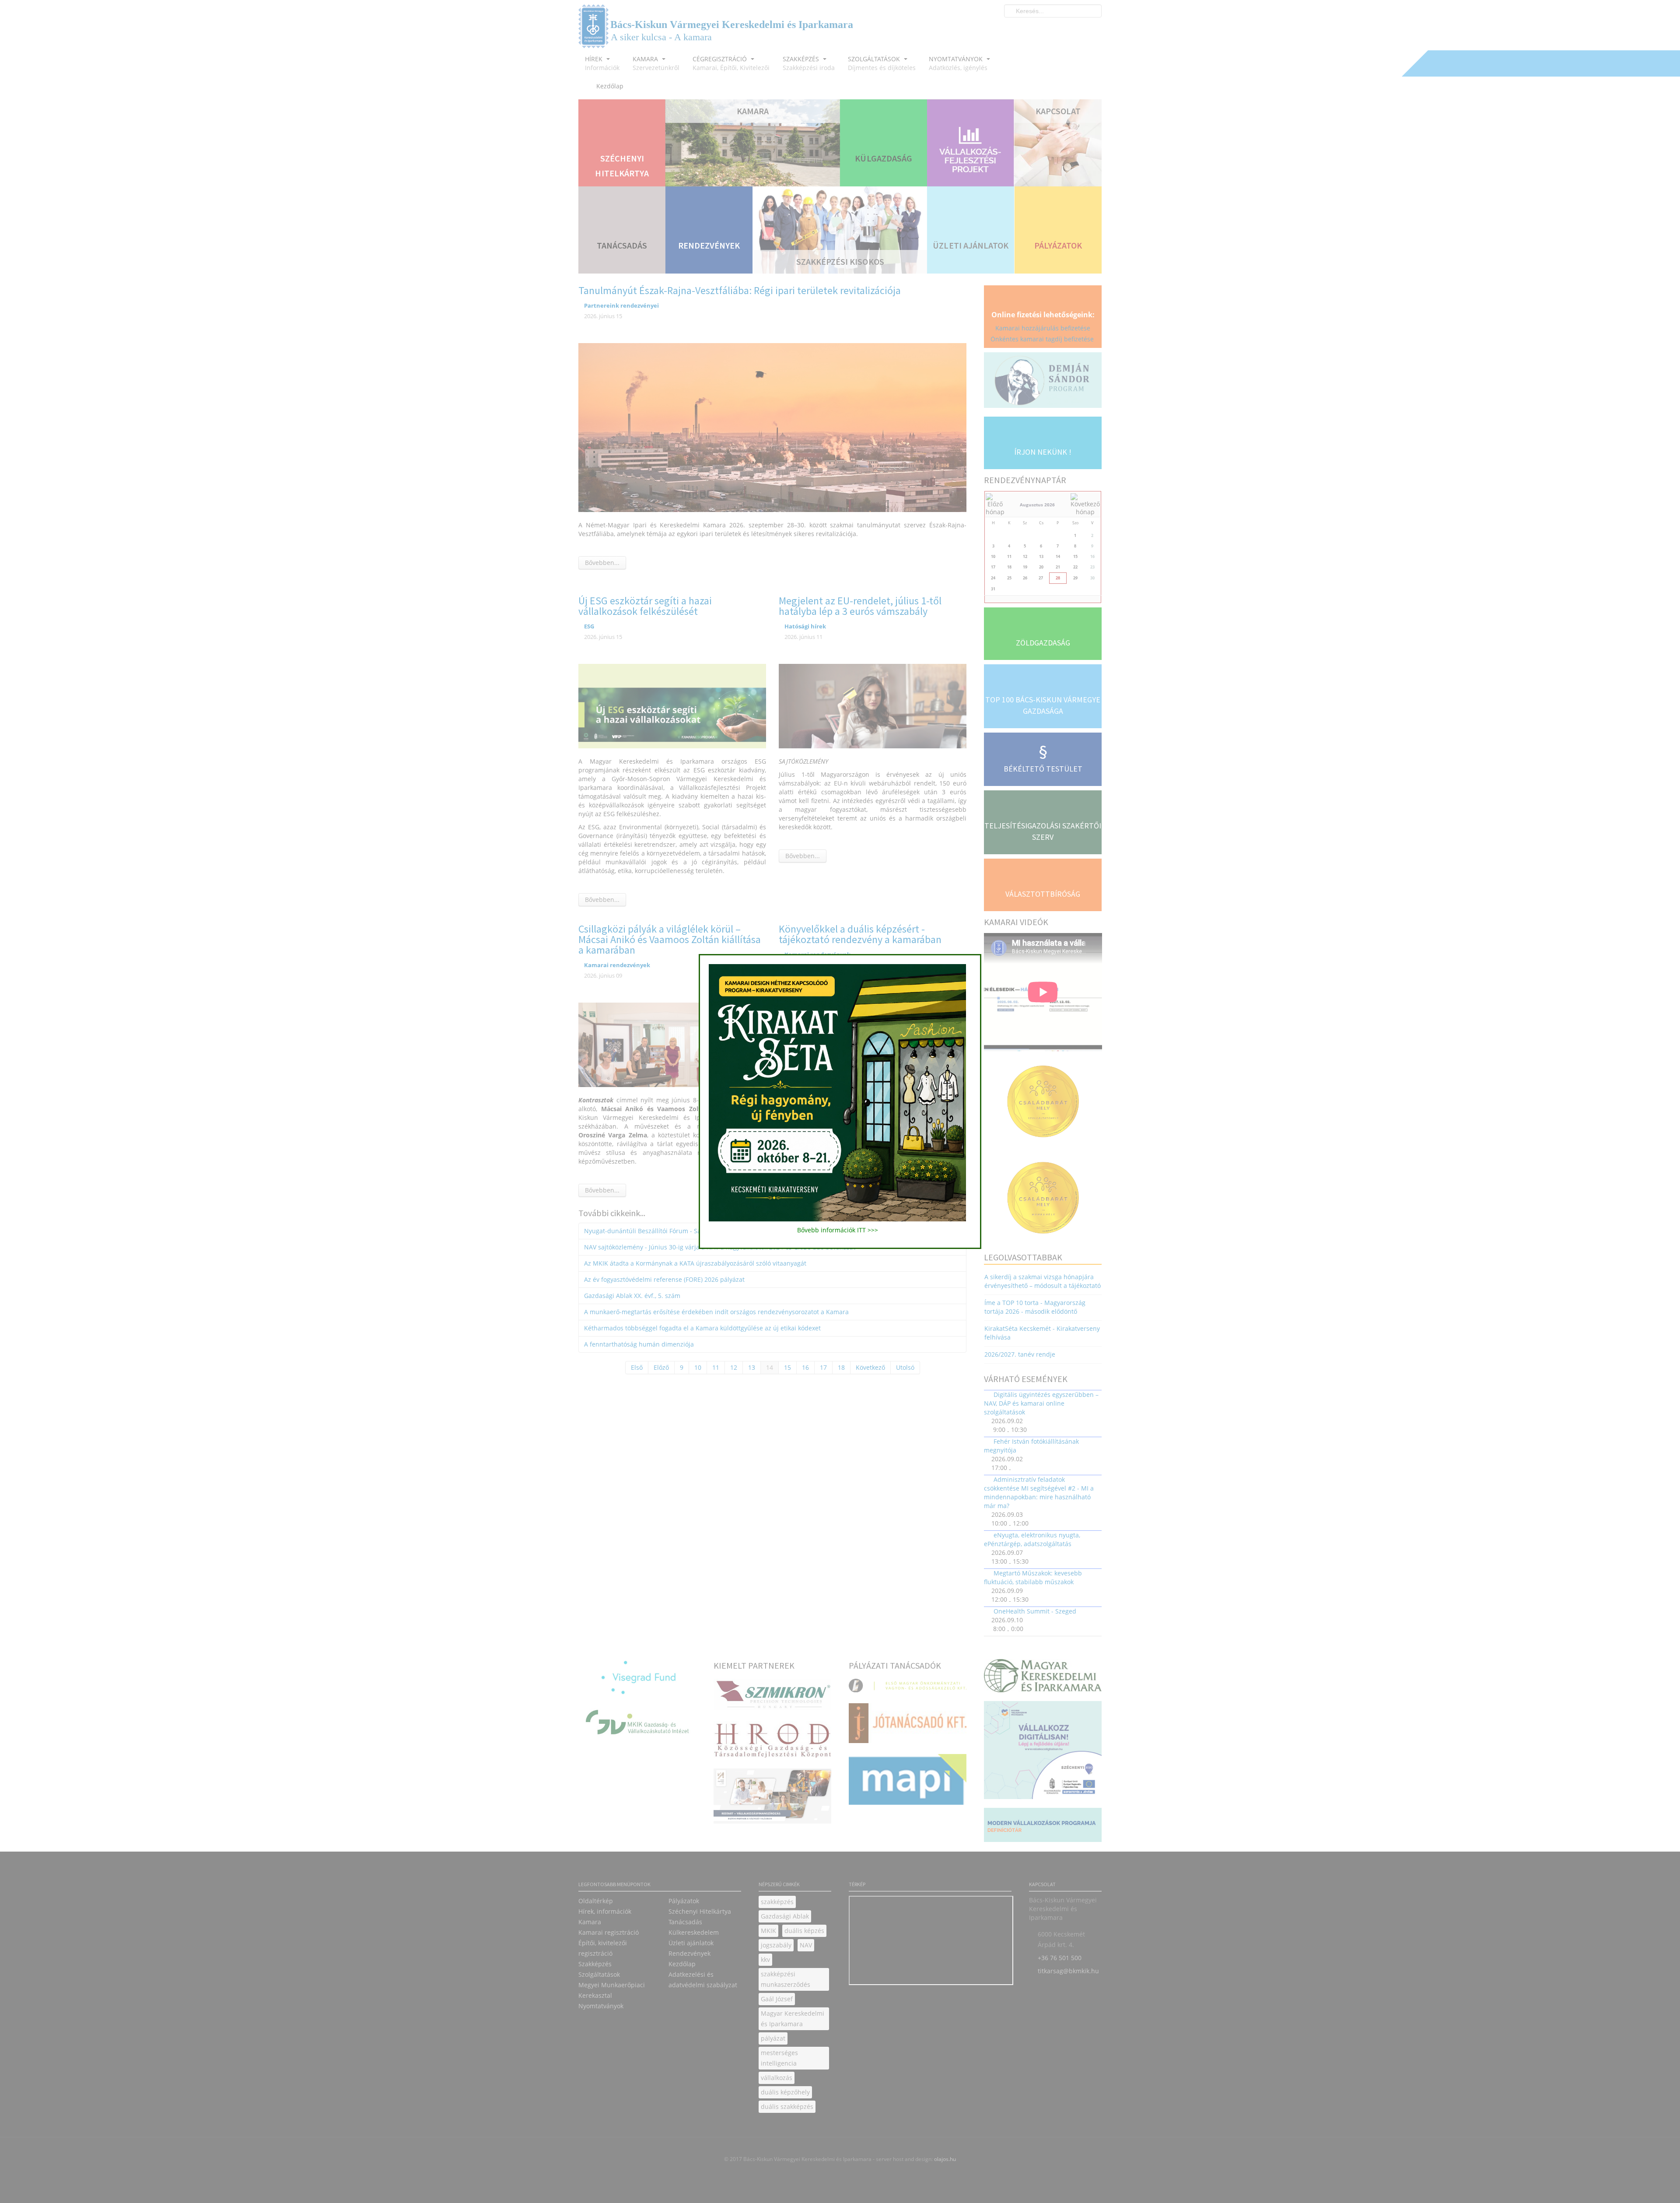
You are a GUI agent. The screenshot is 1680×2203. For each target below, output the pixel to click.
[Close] (985, 950)
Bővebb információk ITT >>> (838, 1230)
